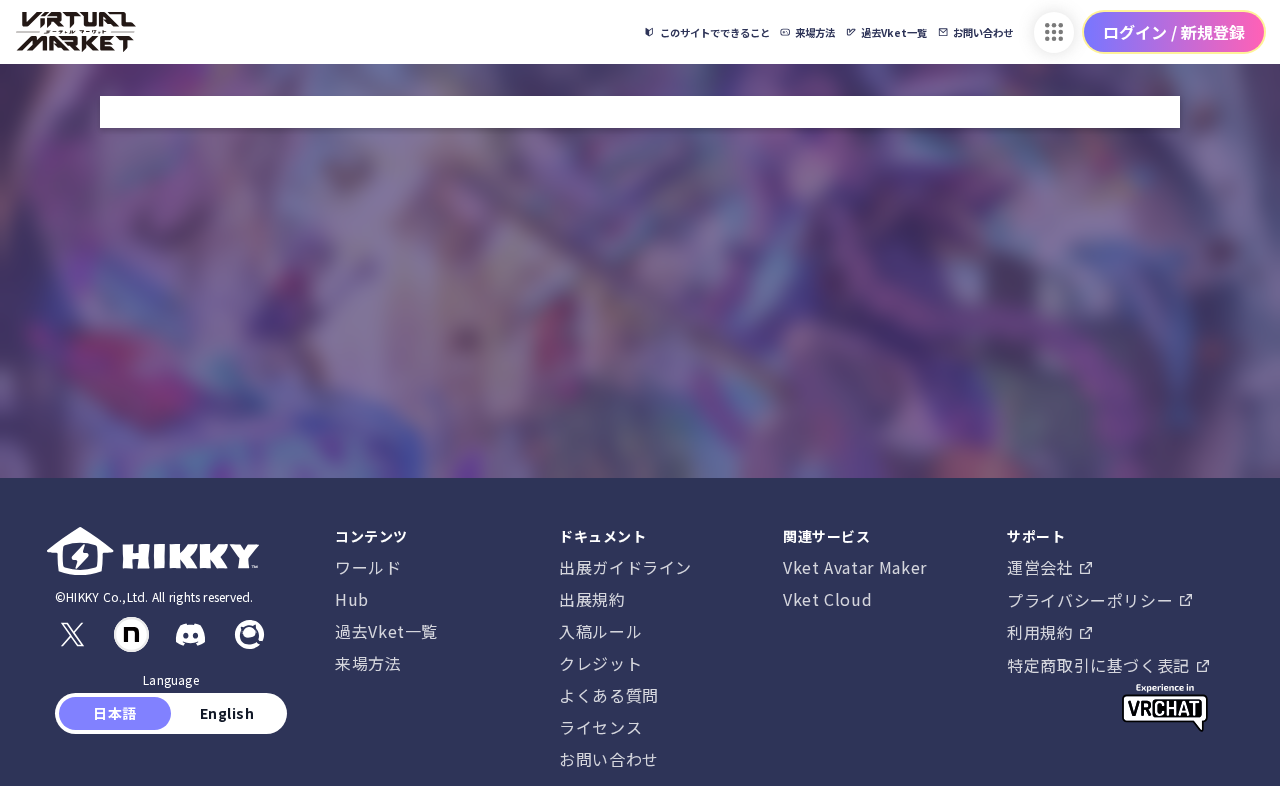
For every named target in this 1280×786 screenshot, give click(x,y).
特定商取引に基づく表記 (1101, 665)
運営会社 (1042, 567)
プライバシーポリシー (1092, 600)
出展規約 (592, 599)
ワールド (368, 567)
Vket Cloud (827, 599)
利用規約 (1042, 632)
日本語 (115, 713)
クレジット (600, 663)
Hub (352, 599)
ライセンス (600, 727)
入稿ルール (600, 631)
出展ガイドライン (625, 567)
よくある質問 (609, 695)
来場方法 (368, 663)
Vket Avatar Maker (855, 567)
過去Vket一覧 (386, 631)
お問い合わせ (609, 759)
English (227, 713)
